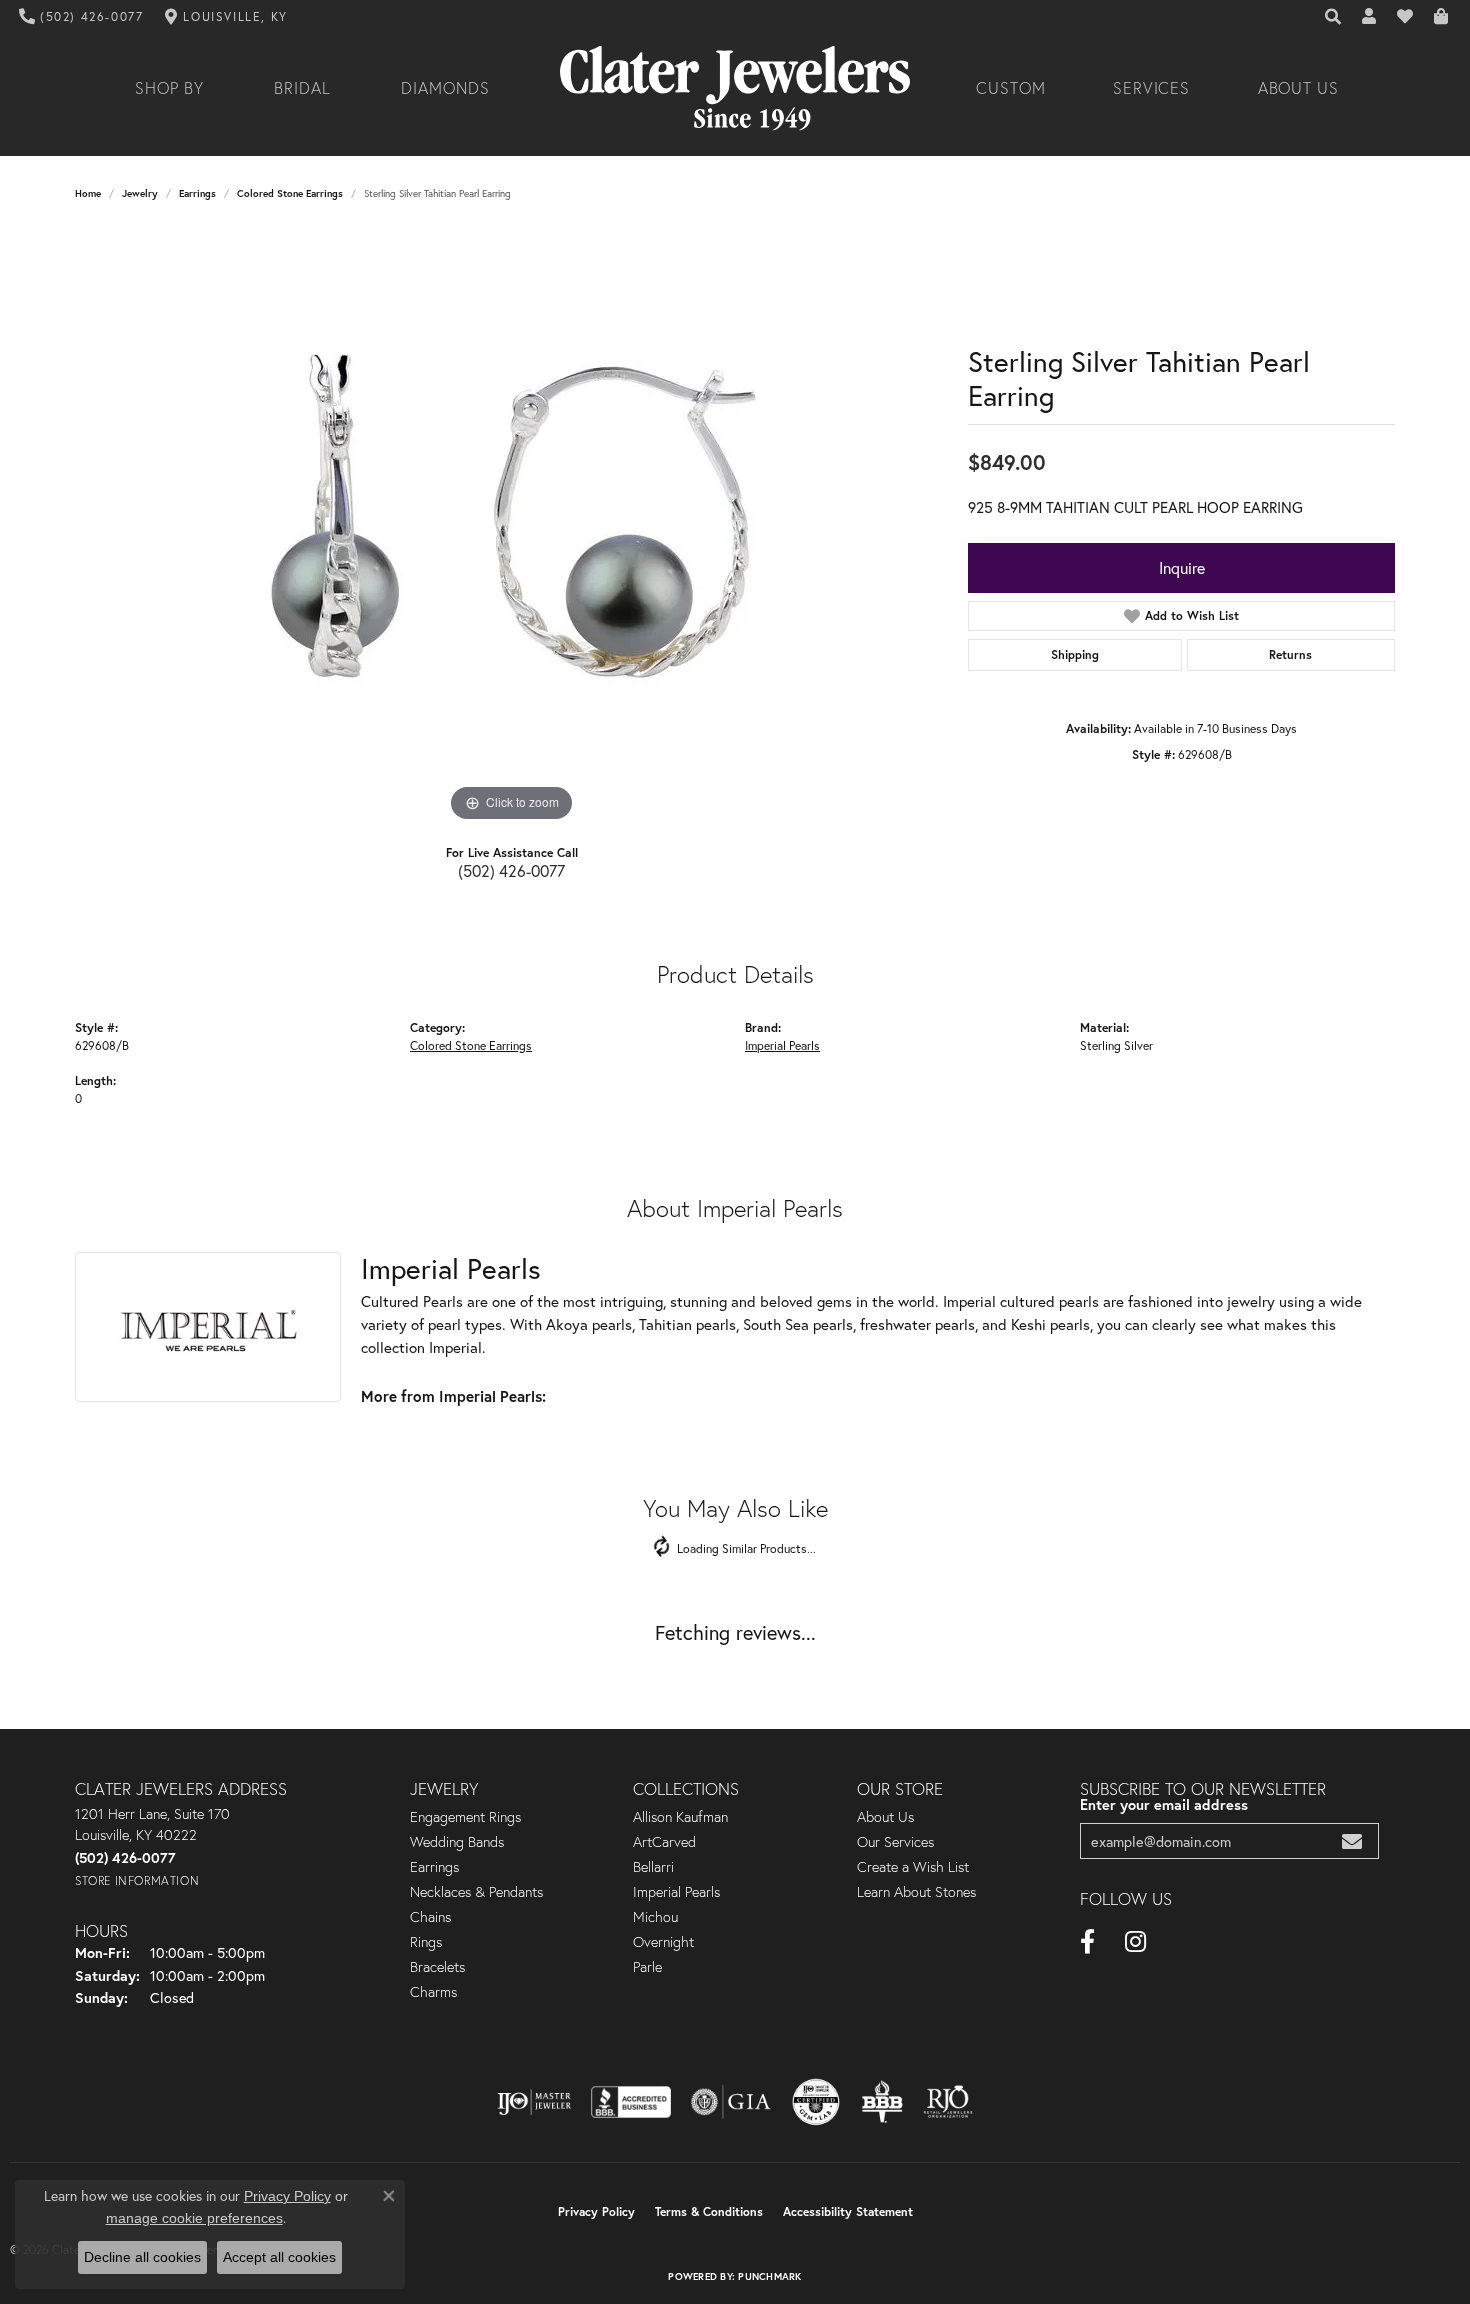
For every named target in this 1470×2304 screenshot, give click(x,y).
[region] (512, 527)
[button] (1334, 17)
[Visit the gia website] (731, 2102)
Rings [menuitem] (426, 1942)
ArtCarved (664, 1842)
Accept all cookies (279, 2257)
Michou (655, 1917)
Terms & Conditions (709, 2211)
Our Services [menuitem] (895, 1842)
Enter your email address (1164, 1804)
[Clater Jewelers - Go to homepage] (735, 88)
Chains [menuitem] (430, 1917)
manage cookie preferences (194, 2218)
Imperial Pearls (782, 1045)
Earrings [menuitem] (434, 1867)
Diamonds (445, 88)
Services (1152, 88)
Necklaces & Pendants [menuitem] (476, 1892)
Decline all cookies (142, 2257)
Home (88, 193)
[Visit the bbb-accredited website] (631, 2102)
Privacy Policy (596, 2211)
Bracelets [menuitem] (437, 1967)
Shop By (169, 88)
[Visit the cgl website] (816, 2102)
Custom (1011, 88)
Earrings (197, 193)
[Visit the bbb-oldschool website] (882, 2102)
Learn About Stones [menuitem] (916, 1892)
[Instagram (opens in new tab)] (1135, 1942)
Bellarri (653, 1867)
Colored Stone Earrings (290, 193)
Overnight (663, 1942)
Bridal (302, 88)
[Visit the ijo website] (534, 2102)
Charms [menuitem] (433, 1992)
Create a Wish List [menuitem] (913, 1867)
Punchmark (769, 2276)
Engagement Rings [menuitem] (465, 1817)
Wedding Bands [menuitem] (457, 1842)
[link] (81, 17)
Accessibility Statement (848, 2211)
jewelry (140, 193)
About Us (1299, 88)
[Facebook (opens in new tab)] (1087, 1942)
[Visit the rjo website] (948, 2102)
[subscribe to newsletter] (1352, 1841)
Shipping (1075, 654)
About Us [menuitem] (885, 1817)
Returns (1290, 654)
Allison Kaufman (680, 1817)
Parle (647, 1967)
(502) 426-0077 (511, 870)
